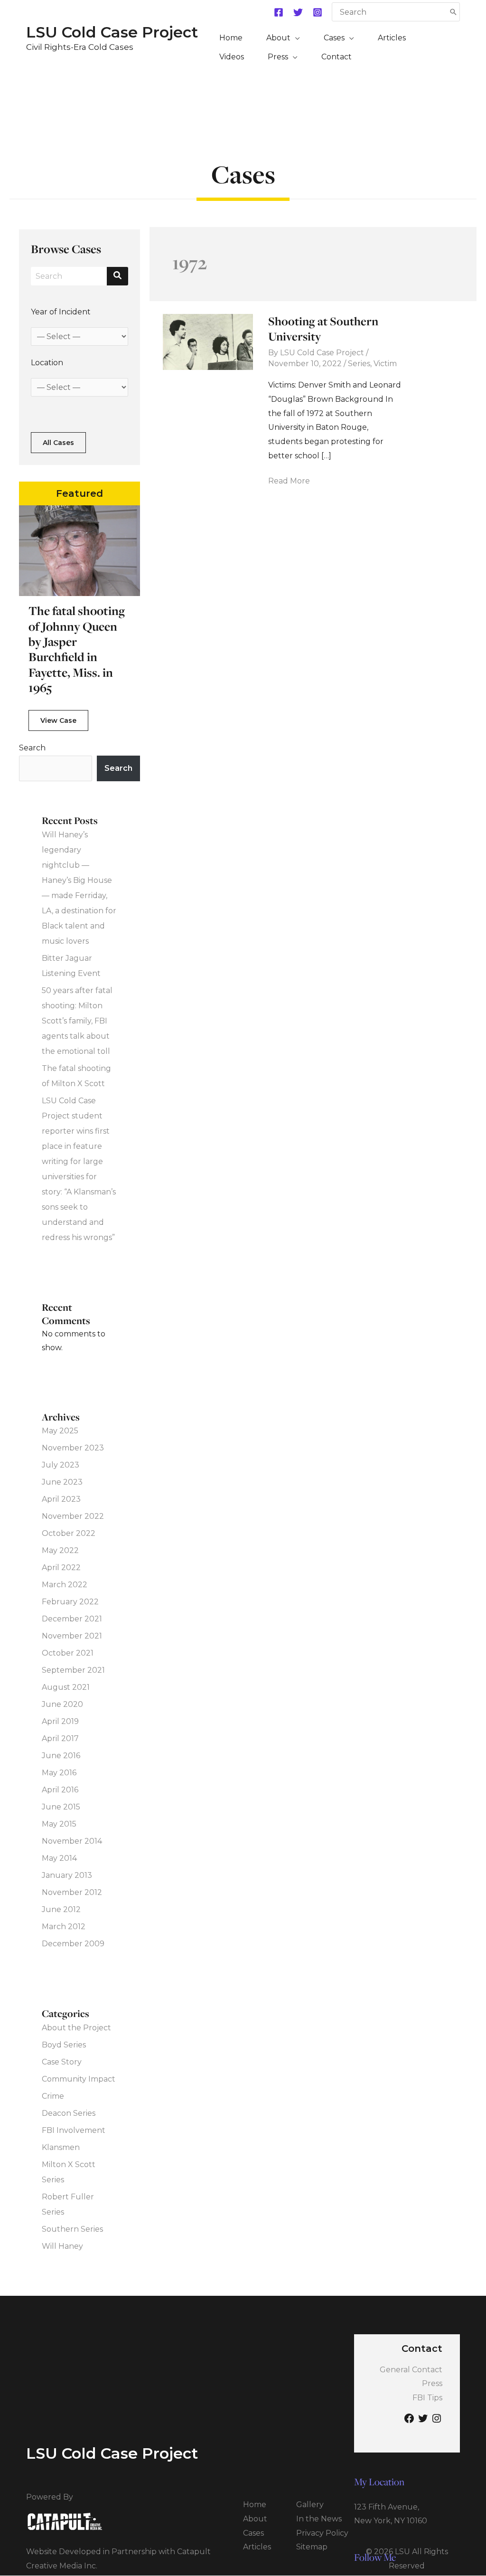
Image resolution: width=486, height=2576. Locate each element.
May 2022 (60, 1550)
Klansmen (61, 2147)
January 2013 (67, 1875)
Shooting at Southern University (323, 329)
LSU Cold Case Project (112, 32)
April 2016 (60, 1790)
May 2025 (60, 1431)
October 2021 (68, 1653)
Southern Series (72, 2229)
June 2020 (62, 1704)
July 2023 (61, 1465)
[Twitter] (298, 12)
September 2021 (73, 1670)
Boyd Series (64, 2045)
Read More (289, 482)
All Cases (58, 443)
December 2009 (73, 1944)
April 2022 (61, 1567)
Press (432, 2383)
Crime (53, 2096)
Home (255, 2505)
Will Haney (62, 2246)
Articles (257, 2547)
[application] (295, 38)
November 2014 (72, 1841)
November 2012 (72, 1892)
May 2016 (59, 1773)
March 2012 (64, 1927)
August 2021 (66, 1687)
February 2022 (70, 1602)
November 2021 (72, 1636)
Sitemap (312, 2547)
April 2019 (60, 1721)
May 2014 (59, 1858)
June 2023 (62, 1482)
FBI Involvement (74, 2130)
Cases (253, 2533)
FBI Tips (427, 2398)
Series (359, 364)
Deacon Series (69, 2113)
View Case (58, 720)
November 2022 (73, 1516)
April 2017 (60, 1738)
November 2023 (73, 1448)
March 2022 (65, 1585)
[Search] (453, 12)
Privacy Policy (322, 2533)
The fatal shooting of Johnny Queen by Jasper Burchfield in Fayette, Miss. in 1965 (77, 649)
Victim (385, 364)
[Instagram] (318, 12)
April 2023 (61, 1499)
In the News (319, 2519)
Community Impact (79, 2079)
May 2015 (59, 1824)
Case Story (62, 2062)
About (255, 2519)
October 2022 (69, 1533)
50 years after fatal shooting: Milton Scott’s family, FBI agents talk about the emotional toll (77, 1021)
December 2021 (72, 1619)
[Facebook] (279, 12)
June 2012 (61, 1909)
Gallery (310, 2505)
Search (32, 748)
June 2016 (61, 1756)
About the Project (76, 2028)
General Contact (411, 2370)
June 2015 (61, 1807)
